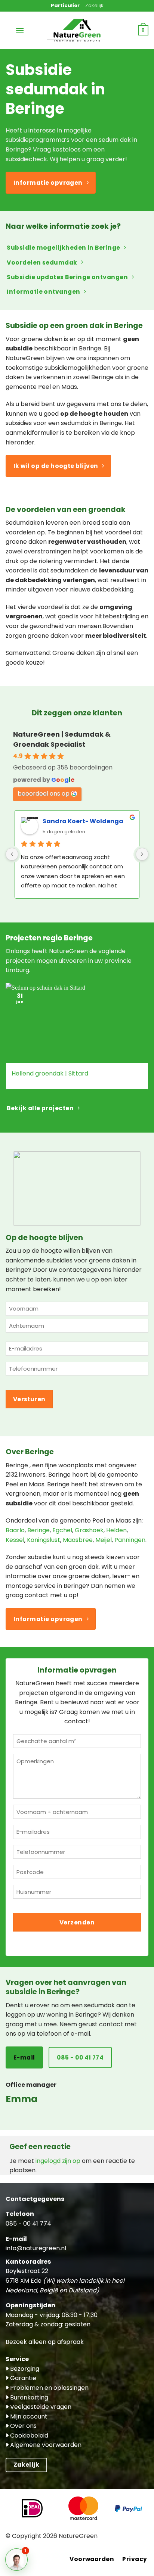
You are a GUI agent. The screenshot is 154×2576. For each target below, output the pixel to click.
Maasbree (78, 1540)
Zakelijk (94, 5)
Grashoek (89, 1530)
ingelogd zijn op (58, 2161)
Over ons (23, 2426)
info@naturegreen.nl (36, 2248)
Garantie (22, 2378)
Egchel (62, 1530)
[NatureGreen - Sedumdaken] (77, 34)
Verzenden (77, 1922)
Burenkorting (28, 2397)
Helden (116, 1530)
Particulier (65, 5)
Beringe (38, 1530)
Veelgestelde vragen (40, 2407)
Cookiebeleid (28, 2436)
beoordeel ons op (44, 794)
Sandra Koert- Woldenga (83, 821)
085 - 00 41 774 (28, 2224)
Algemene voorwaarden (45, 2445)
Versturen (29, 1399)
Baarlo (15, 1530)
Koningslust (44, 1540)
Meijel (104, 1540)
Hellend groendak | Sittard (50, 1074)
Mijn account (28, 2416)
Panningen (130, 1540)
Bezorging (24, 2369)
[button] (20, 30)
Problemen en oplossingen (49, 2388)
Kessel (15, 1540)
